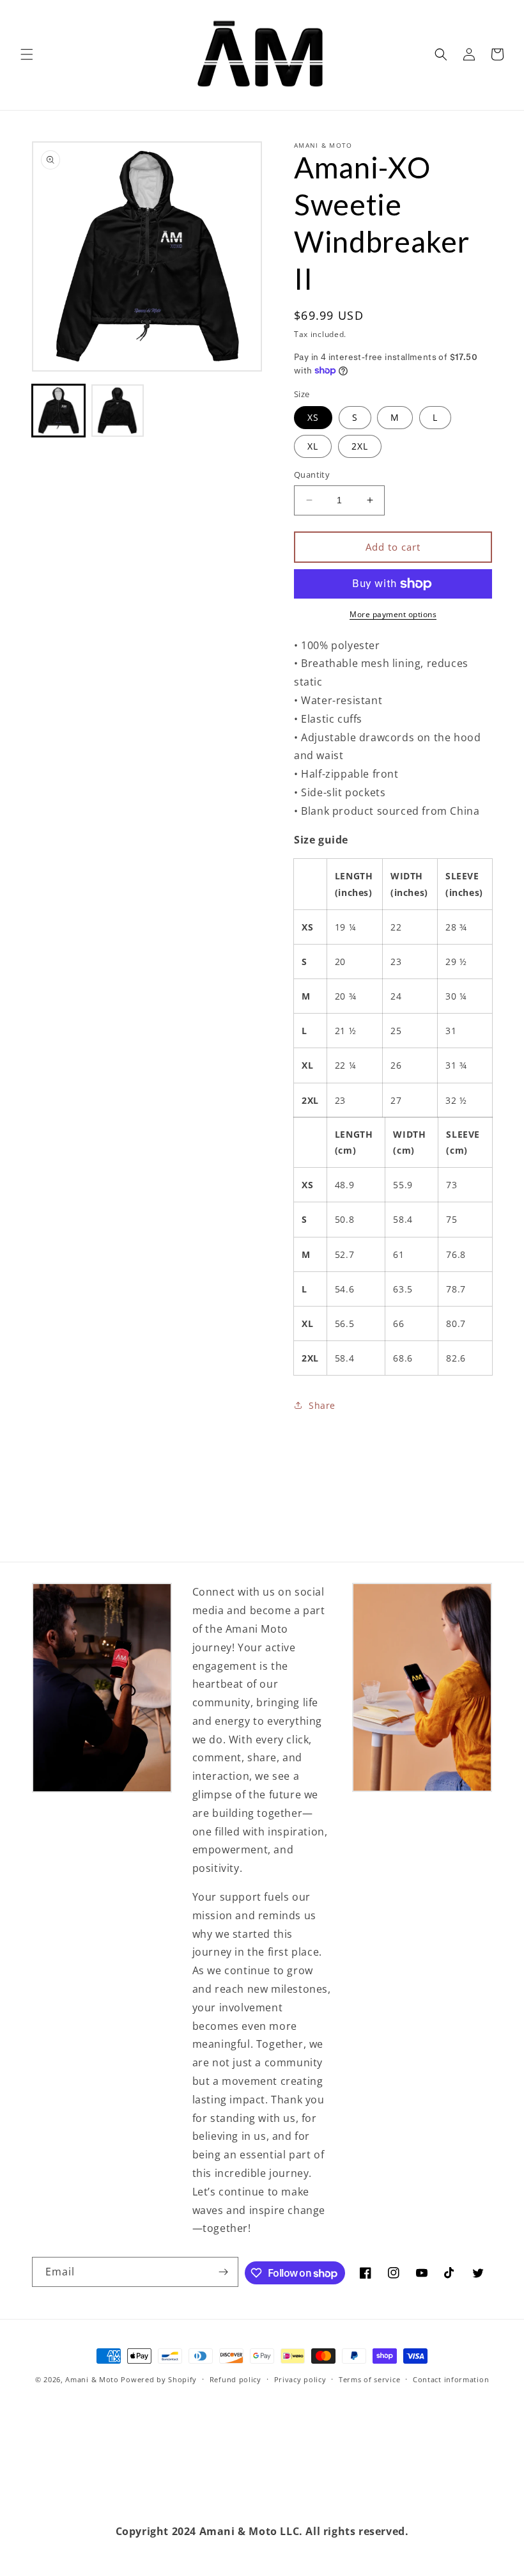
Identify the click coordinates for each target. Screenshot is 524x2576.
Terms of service (369, 2379)
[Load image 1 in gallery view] (58, 411)
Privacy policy (300, 2379)
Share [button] (322, 1405)
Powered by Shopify (159, 2379)
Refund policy (235, 2379)
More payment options (393, 614)
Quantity (312, 475)
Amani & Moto (92, 2379)
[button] (27, 54)
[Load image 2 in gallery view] (118, 411)
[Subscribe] (224, 2272)
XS (313, 417)
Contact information (451, 2379)
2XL (360, 446)
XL (313, 446)
